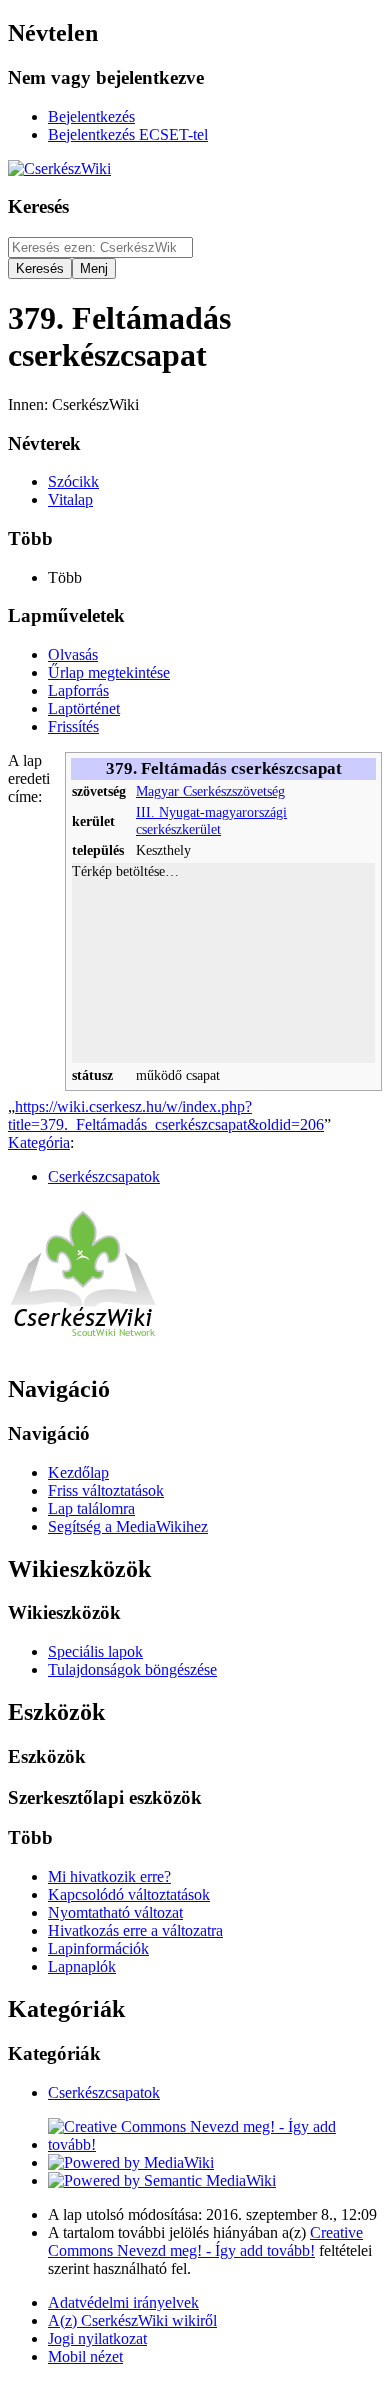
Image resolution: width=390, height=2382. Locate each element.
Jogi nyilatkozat (97, 2338)
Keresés (38, 206)
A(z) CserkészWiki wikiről (132, 2320)
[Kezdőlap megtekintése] (83, 1346)
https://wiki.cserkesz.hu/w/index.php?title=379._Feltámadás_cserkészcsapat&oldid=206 (166, 1115)
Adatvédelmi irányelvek (123, 2302)
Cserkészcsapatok (104, 1176)
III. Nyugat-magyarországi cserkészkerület (211, 820)
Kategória (39, 1142)
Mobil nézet (85, 2356)
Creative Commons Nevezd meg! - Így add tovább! (205, 2241)
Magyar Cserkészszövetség (210, 791)
